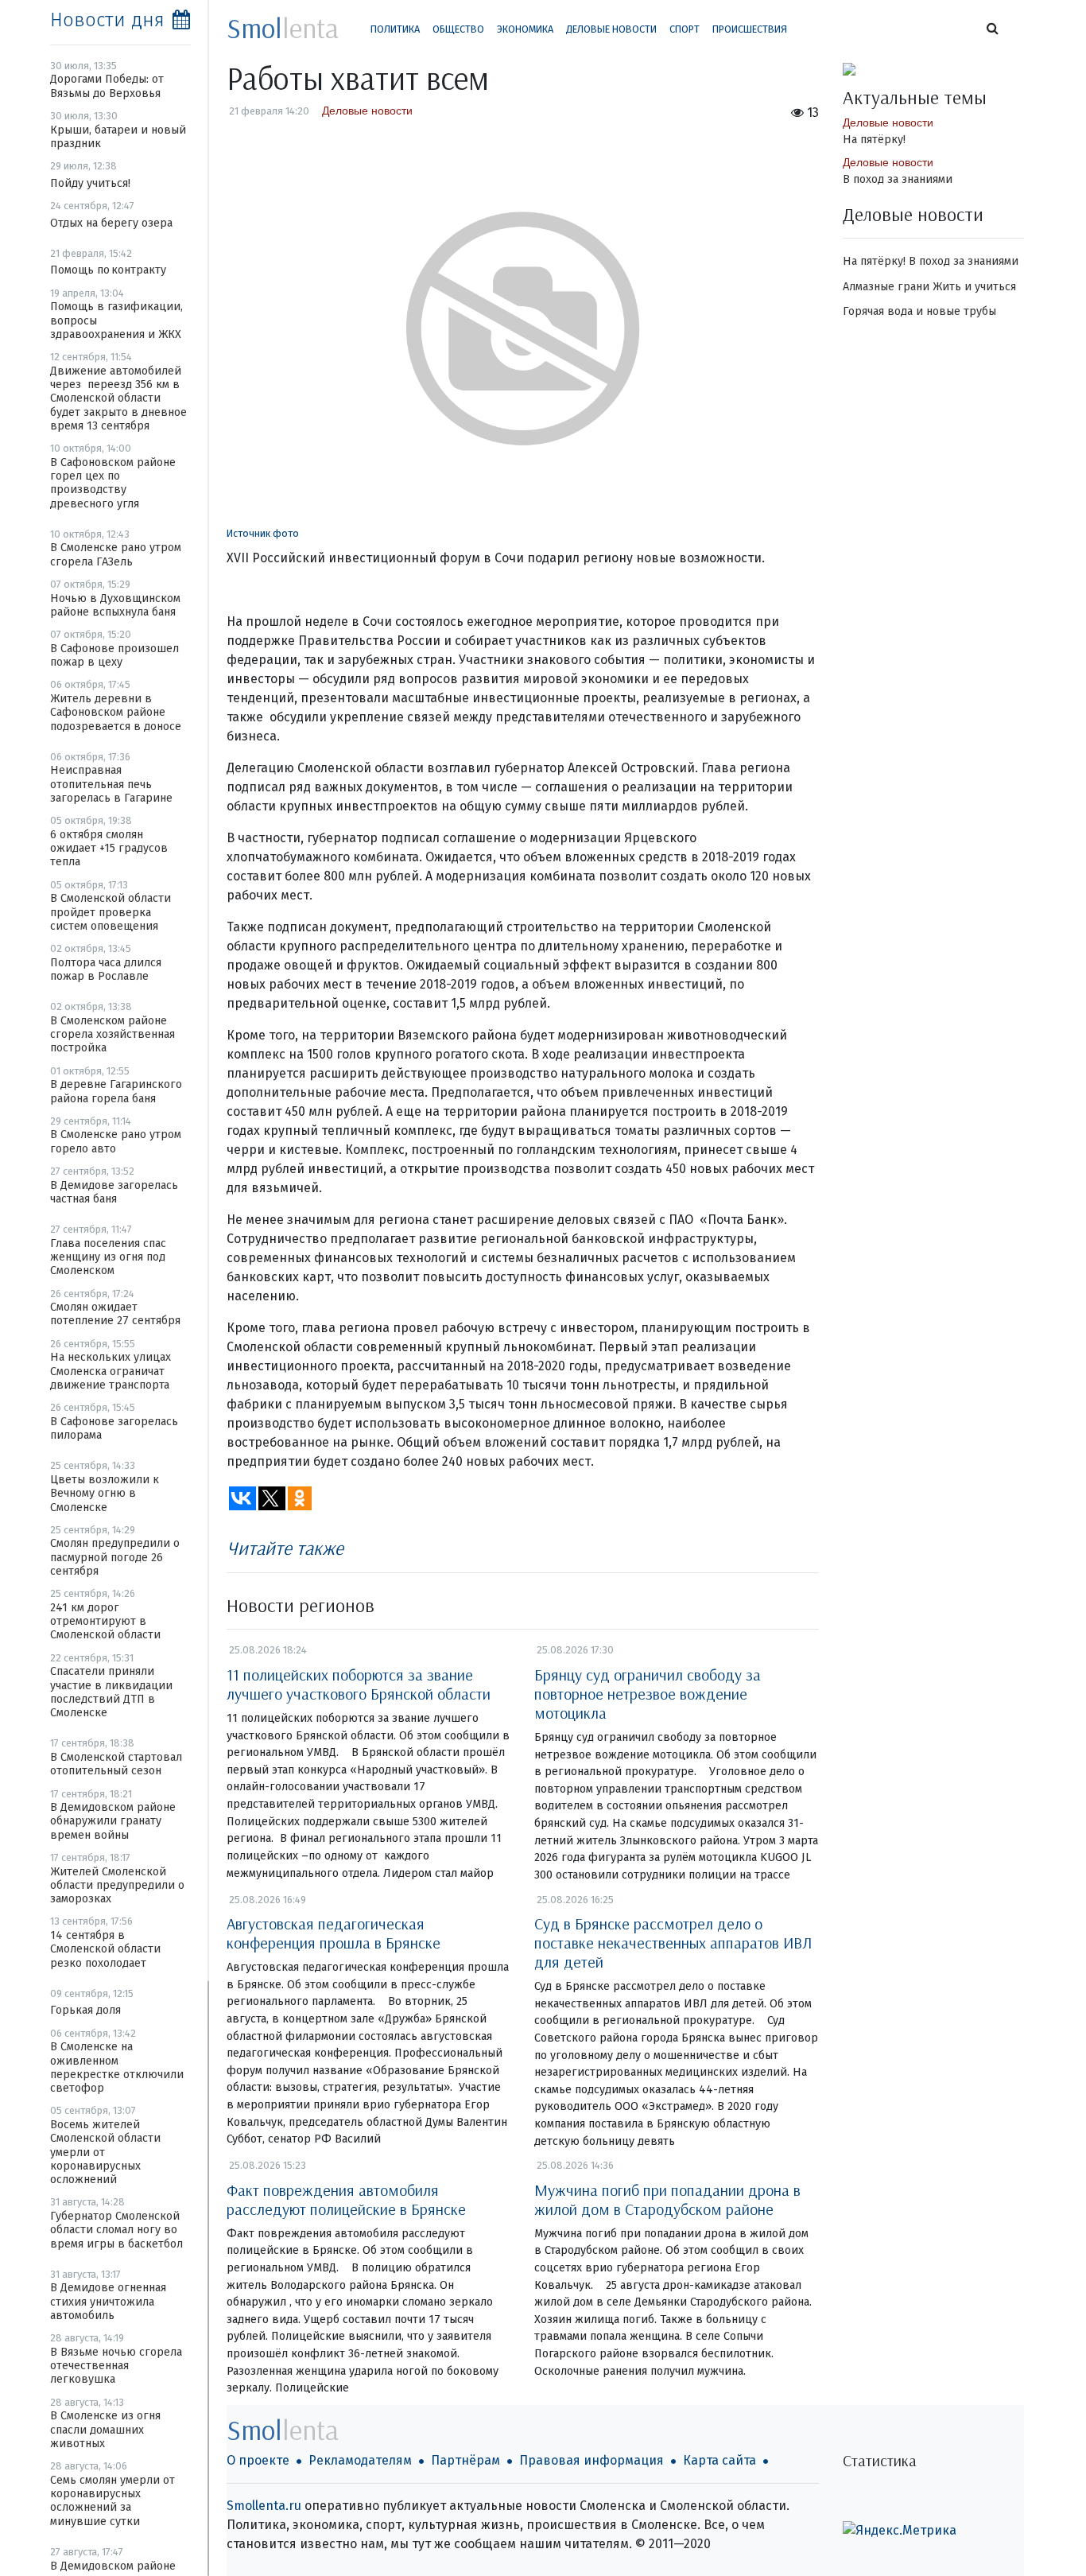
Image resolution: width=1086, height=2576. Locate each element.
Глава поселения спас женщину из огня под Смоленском (108, 1257)
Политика (395, 29)
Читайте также (285, 1548)
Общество (458, 29)
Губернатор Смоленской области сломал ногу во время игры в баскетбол (116, 2230)
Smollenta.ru (264, 2506)
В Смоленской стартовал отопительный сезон (116, 1764)
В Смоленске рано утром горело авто (116, 1141)
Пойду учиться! (90, 183)
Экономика (525, 29)
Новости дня (107, 20)
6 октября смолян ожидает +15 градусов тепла (109, 849)
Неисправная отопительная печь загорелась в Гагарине (111, 784)
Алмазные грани (886, 287)
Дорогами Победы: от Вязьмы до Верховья (107, 86)
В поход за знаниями (898, 179)
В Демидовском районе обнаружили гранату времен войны (113, 1821)
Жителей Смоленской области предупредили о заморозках (117, 1886)
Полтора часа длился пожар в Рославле (106, 969)
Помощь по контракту (108, 270)
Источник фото (263, 533)
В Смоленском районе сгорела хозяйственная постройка (112, 1035)
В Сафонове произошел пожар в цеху (114, 655)
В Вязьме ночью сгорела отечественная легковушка (116, 2366)
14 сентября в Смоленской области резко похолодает (105, 1949)
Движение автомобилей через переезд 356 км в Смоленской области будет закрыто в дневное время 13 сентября (118, 398)
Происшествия (750, 29)
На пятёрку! (874, 140)
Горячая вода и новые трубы (919, 311)
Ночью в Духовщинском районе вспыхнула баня (115, 605)
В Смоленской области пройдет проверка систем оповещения (111, 912)
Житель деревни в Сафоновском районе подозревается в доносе (116, 713)
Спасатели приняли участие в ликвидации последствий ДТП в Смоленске (111, 1692)
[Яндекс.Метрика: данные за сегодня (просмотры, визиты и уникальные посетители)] (900, 2531)
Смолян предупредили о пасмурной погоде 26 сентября (115, 1557)
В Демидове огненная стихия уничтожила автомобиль (108, 2302)
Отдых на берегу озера (111, 223)
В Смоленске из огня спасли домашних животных (105, 2430)
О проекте (258, 2460)
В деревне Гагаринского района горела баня (116, 1091)
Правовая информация (591, 2460)
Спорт (685, 29)
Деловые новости (611, 29)
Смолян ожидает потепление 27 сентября (115, 1314)
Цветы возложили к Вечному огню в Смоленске (105, 1494)
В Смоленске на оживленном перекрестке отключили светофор (117, 2067)
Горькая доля (85, 2010)
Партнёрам (465, 2460)
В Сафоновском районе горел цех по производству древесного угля (113, 483)
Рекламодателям (360, 2460)
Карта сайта (719, 2460)
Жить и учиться (974, 287)
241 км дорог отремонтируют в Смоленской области (105, 1622)
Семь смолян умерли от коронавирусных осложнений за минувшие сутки (112, 2501)
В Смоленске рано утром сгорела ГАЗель (116, 554)
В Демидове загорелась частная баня (114, 1192)
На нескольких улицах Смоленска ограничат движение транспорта (111, 1371)
